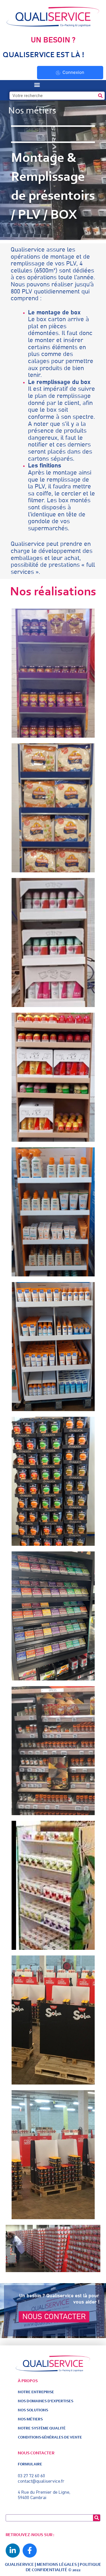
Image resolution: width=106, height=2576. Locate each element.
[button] (37, 85)
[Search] (100, 96)
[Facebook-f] (30, 2551)
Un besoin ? (53, 40)
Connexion (73, 72)
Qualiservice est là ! (44, 55)
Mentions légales (57, 2565)
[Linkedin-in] (13, 2551)
